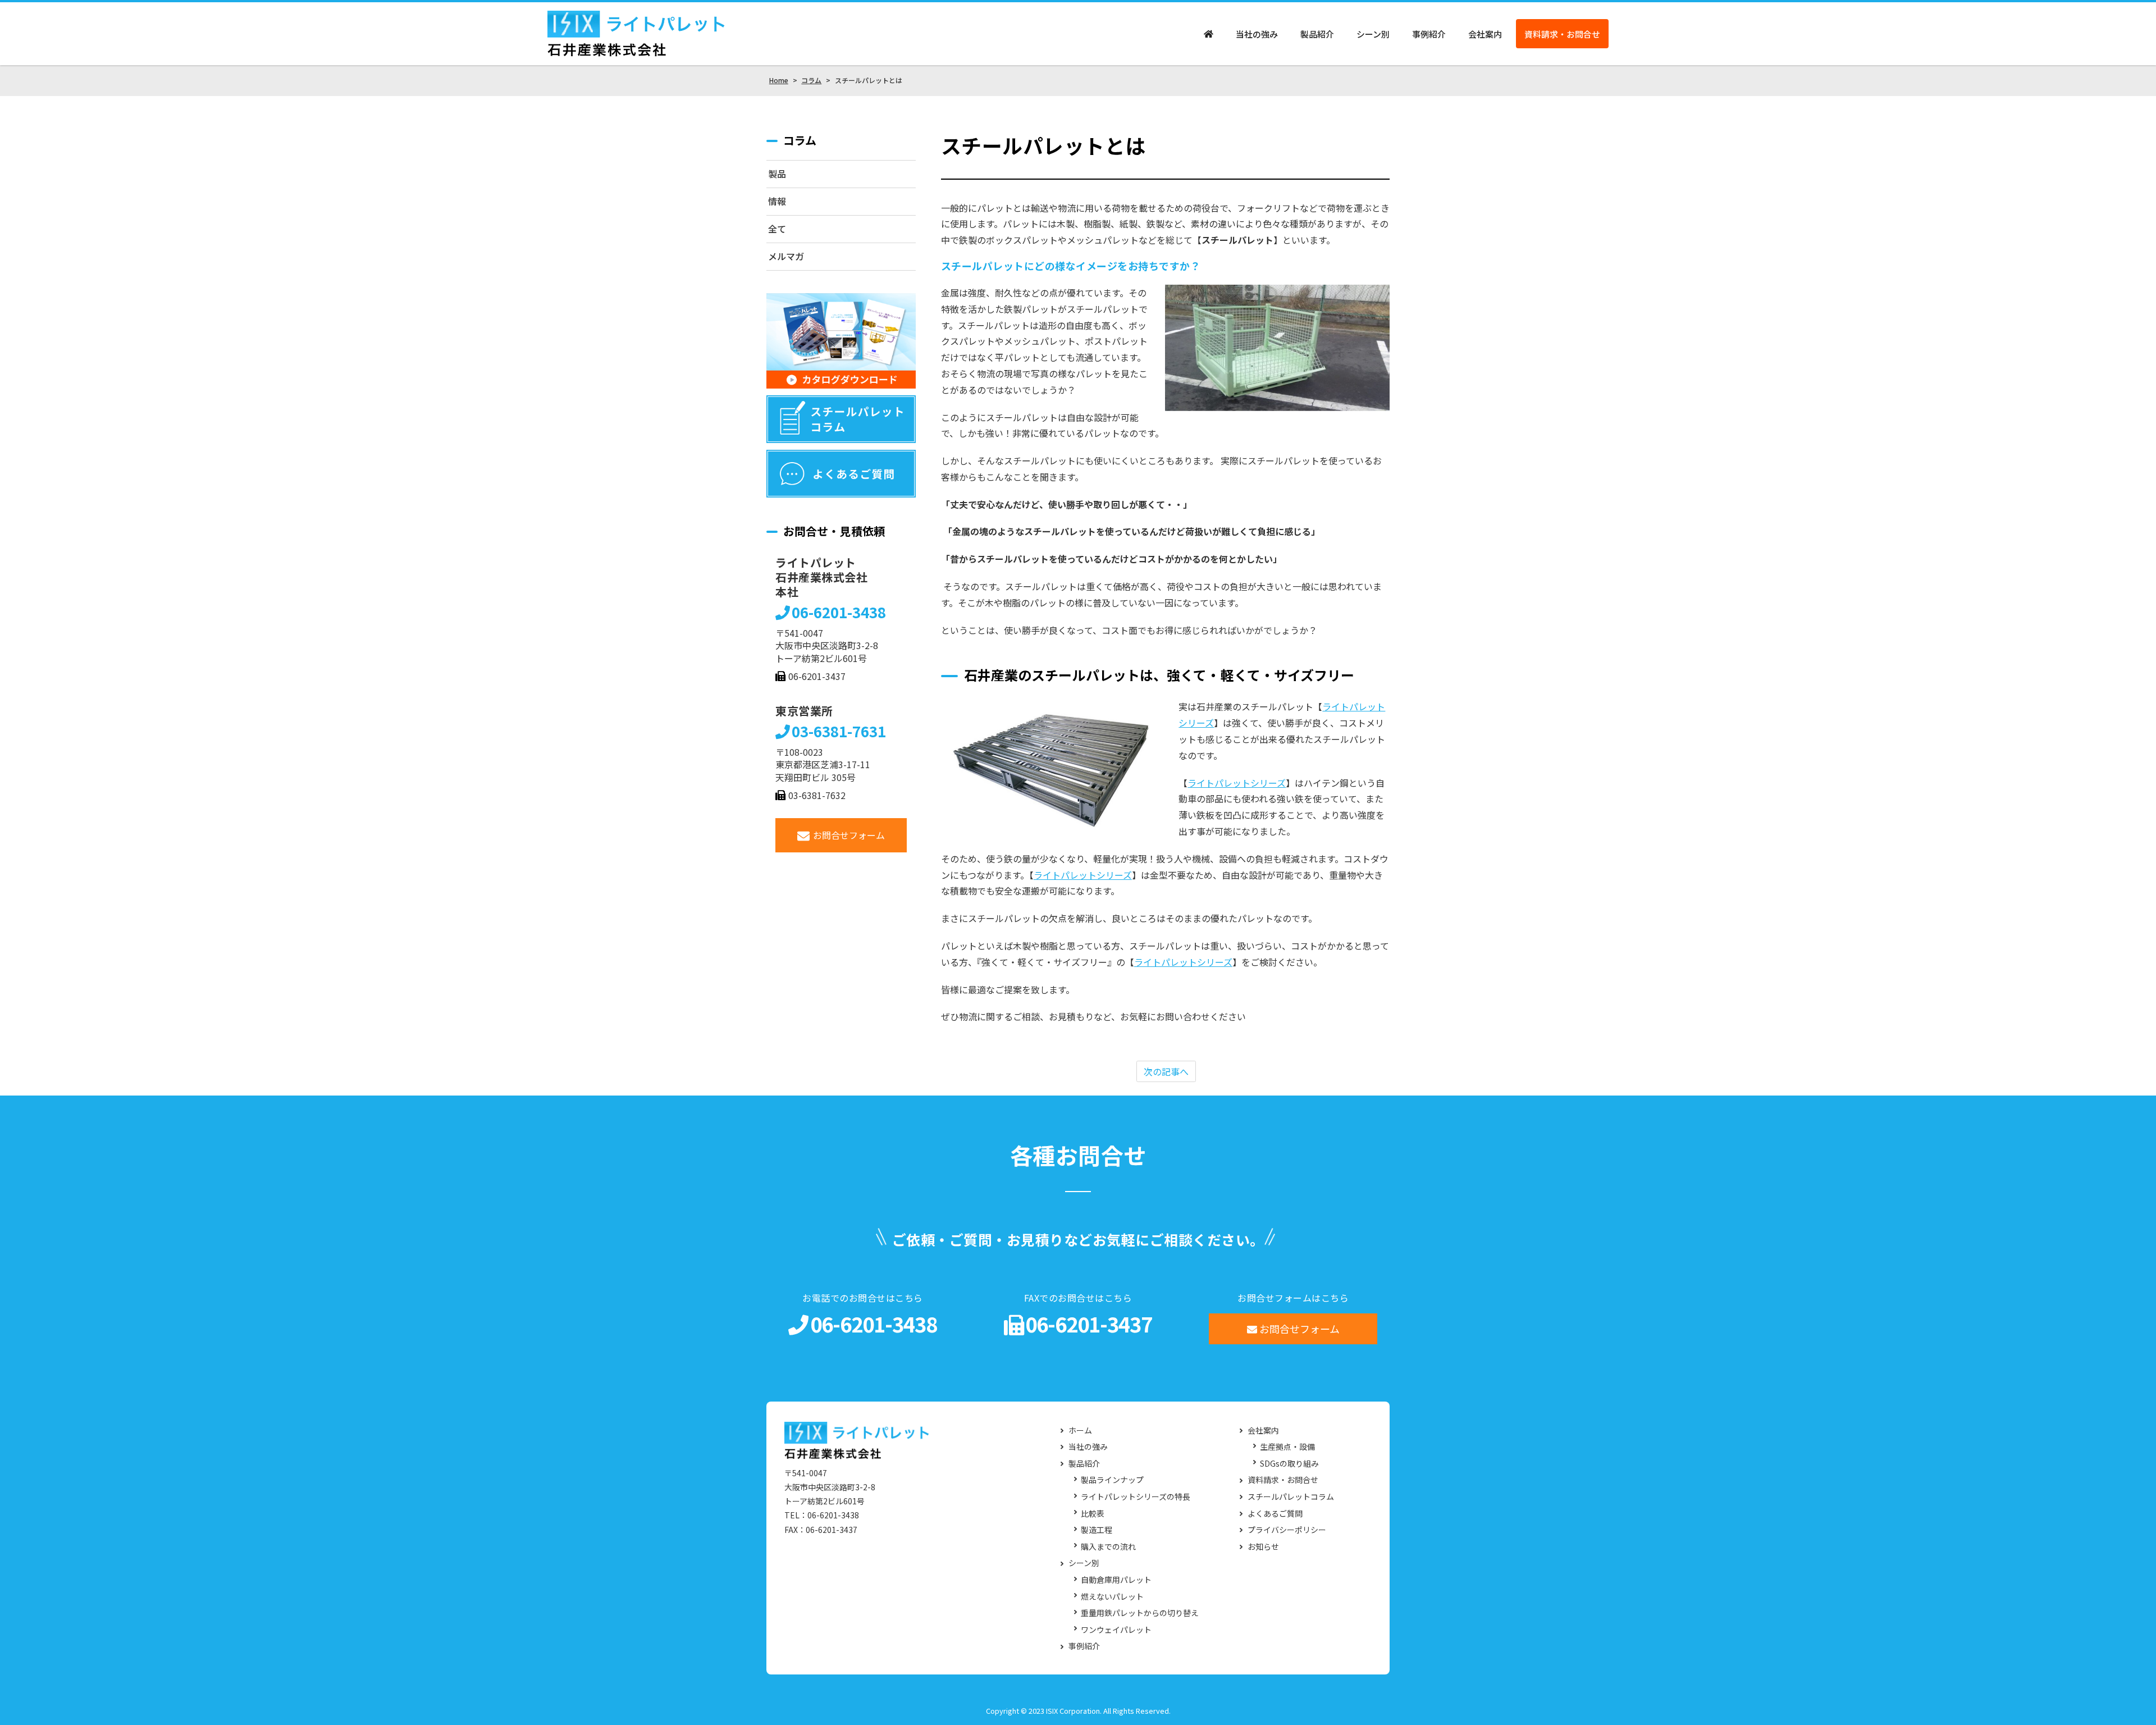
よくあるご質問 (1275, 1514)
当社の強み (1257, 34)
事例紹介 (1429, 34)
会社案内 (1485, 34)
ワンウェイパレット (1116, 1630)
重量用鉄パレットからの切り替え (1140, 1613)
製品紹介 (1317, 34)
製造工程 (1097, 1530)
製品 (777, 174)
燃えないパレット (1112, 1597)
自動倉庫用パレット (1116, 1580)
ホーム (1080, 1430)
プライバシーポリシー (1287, 1530)
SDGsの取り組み (1289, 1464)
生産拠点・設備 (1287, 1447)
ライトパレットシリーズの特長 (1136, 1497)
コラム (800, 140)
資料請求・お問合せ (1562, 34)
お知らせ (1263, 1547)
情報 (777, 201)
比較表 (1093, 1514)
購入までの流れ (1108, 1547)
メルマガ (786, 256)
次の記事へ (1166, 1071)
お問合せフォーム (849, 835)
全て (777, 229)
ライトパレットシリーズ (1237, 783)
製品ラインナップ (1112, 1480)
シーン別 (1373, 34)
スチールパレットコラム (1291, 1497)
